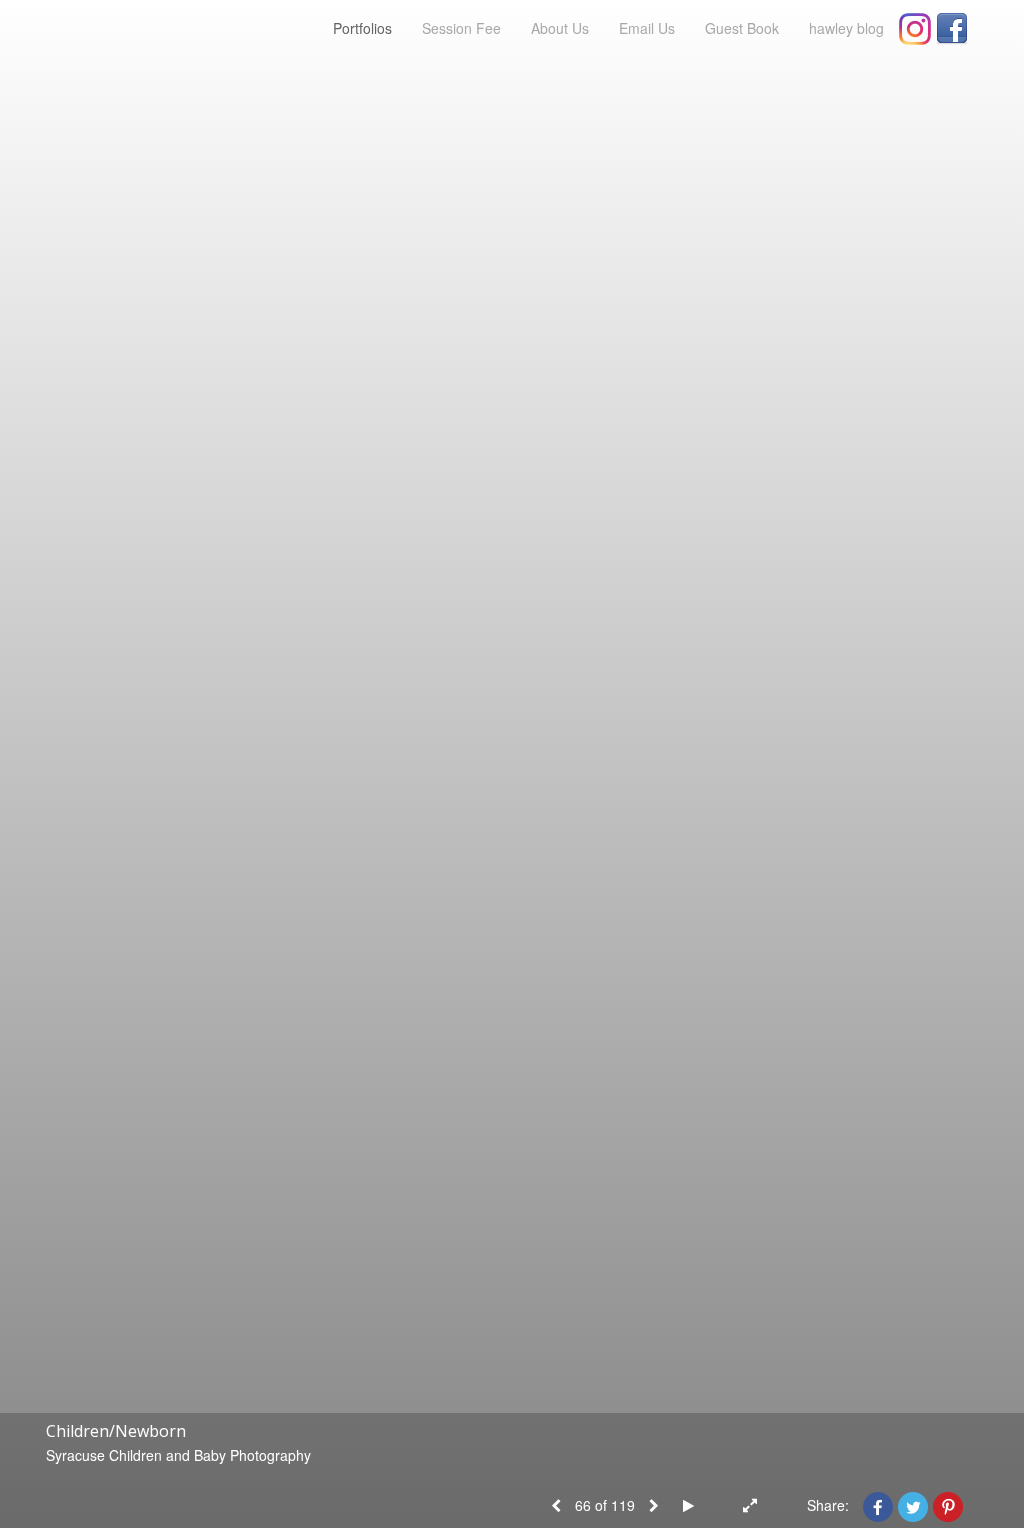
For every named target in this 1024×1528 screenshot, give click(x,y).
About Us (560, 28)
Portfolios (362, 28)
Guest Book (742, 28)
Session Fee (461, 28)
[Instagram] (915, 29)
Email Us (647, 28)
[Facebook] (952, 29)
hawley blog (846, 28)
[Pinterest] (948, 1505)
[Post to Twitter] (913, 1505)
